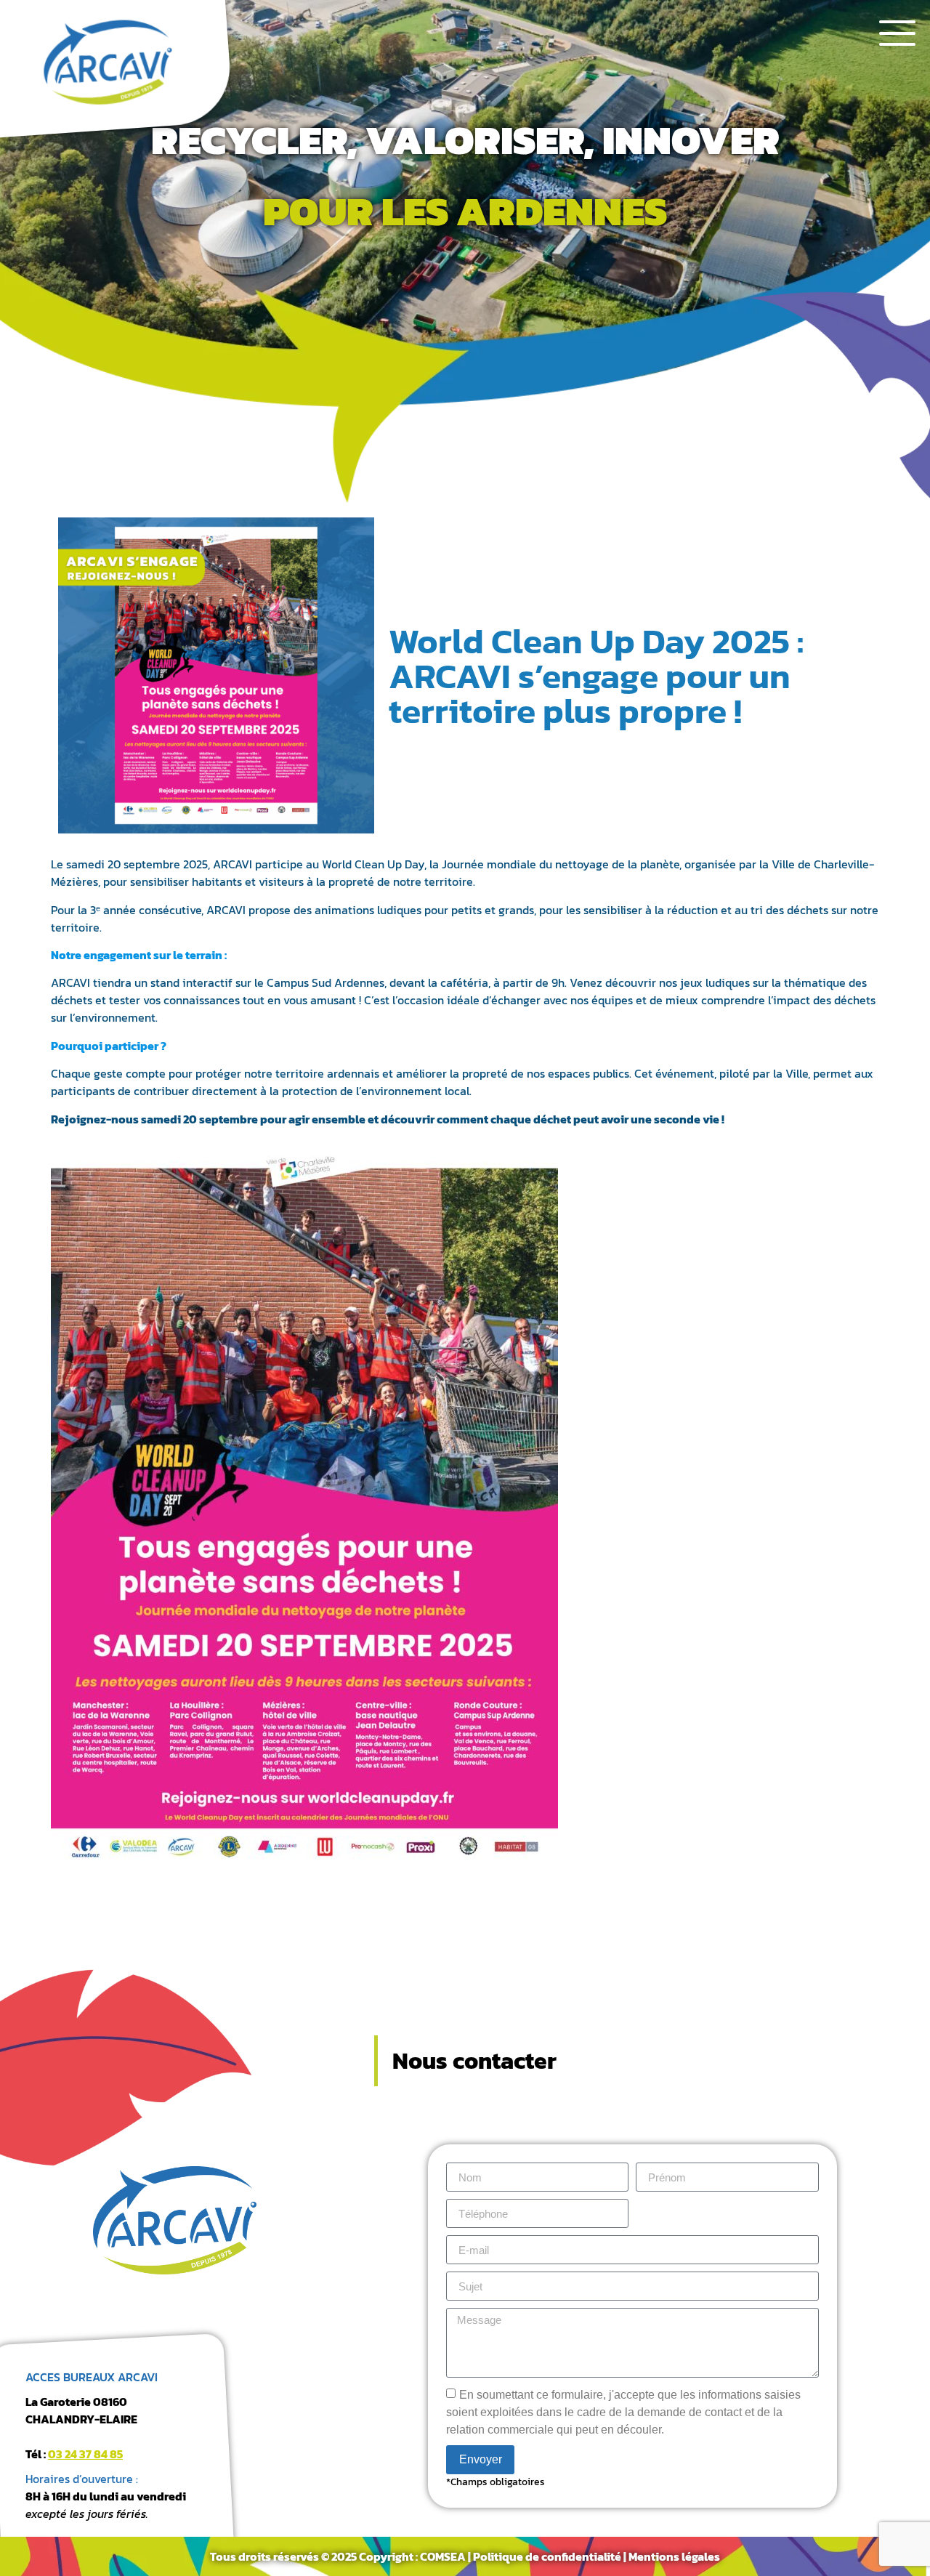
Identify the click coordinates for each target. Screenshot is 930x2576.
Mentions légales (674, 2556)
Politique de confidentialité (547, 2556)
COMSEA (443, 2556)
